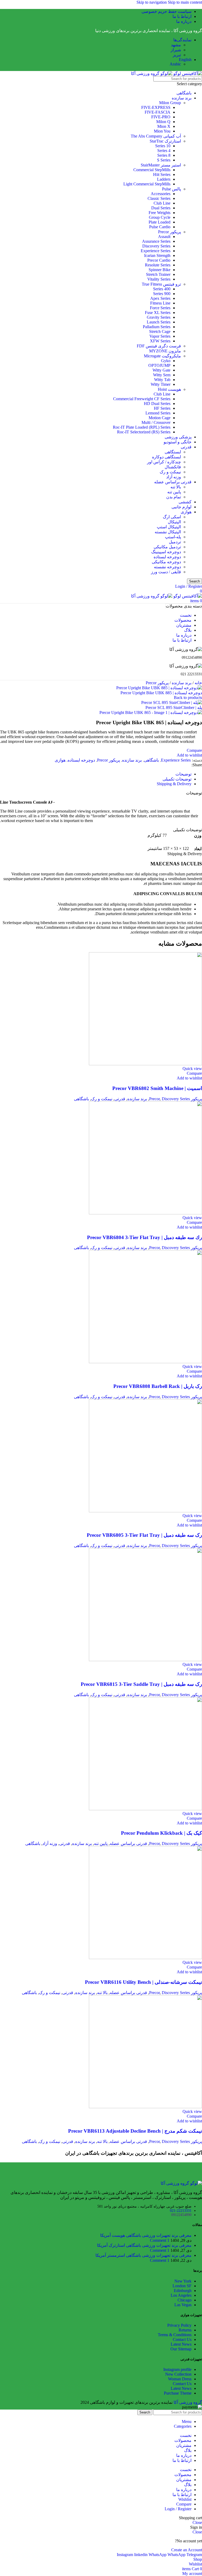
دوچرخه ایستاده (167, 557)
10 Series (163, 146)
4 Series (164, 151)
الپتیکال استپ (169, 527)
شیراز (176, 50)
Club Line (162, 203)
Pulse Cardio (160, 227)
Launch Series (159, 322)
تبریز (177, 55)
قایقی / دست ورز (166, 572)
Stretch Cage (160, 331)
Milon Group (170, 103)
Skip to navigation (152, 2)
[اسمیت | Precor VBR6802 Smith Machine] (145, 1064)
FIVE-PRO (161, 117)
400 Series (162, 289)
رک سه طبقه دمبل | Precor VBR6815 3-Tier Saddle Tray (141, 1684)
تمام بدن (174, 497)
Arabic (175, 64)
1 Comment (160, 2240)
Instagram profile (177, 2369)
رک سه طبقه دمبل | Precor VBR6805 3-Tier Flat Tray (144, 1535)
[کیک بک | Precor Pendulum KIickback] (145, 1809)
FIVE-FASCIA (158, 112)
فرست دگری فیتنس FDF (159, 346)
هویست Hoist (169, 389)
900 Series (162, 294)
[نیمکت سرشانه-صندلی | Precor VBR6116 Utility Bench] (145, 1958)
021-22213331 (181, 2211)
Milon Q (163, 122)
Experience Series (156, 251)
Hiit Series (162, 174)
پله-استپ (173, 537)
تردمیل (175, 542)
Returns (185, 2330)
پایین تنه (174, 492)
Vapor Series (160, 336)
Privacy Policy (179, 2325)
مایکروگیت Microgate (162, 356)
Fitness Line (160, 303)
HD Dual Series (157, 404)
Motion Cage (160, 418)
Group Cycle (160, 217)
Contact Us (182, 2339)
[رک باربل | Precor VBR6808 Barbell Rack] (145, 1362)
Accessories (161, 194)
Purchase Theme (178, 2393)
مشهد (176, 45)
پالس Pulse (171, 189)
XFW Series (160, 341)
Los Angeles (181, 2295)
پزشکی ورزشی (178, 437)
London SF (182, 2286)
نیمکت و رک (170, 472)
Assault (164, 237)
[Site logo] (187, 73)
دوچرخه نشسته (167, 567)
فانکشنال (173, 467)
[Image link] (181, 2183)
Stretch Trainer (158, 274)
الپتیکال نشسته (168, 532)
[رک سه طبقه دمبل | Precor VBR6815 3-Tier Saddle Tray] (145, 1660)
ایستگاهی (173, 452)
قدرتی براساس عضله (173, 482)
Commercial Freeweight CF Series (142, 399)
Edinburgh (183, 2291)
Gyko (166, 361)
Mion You (162, 131)
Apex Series (160, 298)
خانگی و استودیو (178, 442)
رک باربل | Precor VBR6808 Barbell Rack (158, 1386)
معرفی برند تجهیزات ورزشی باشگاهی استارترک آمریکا (144, 2245)
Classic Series (159, 198)
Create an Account (187, 2550)
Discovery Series (156, 246)
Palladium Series (157, 327)
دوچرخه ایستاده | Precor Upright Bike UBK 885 (161, 693)
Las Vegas (183, 2305)
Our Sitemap (181, 2349)
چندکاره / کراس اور (164, 462)
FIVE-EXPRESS (156, 107)
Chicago (185, 2300)
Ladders (164, 179)
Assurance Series (156, 241)
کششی (185, 502)
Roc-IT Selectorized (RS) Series (144, 432)
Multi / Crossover (156, 422)
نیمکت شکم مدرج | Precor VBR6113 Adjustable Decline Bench (135, 2131)
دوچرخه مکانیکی (166, 562)
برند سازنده (182, 98)
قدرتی (186, 447)
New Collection (178, 2374)
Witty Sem (162, 375)
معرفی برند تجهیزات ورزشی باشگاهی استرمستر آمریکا (143, 2255)
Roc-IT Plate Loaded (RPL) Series (142, 427)
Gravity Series (159, 317)
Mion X (164, 126)
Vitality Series (159, 279)
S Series (164, 160)
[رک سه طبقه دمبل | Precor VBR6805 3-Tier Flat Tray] (145, 1511)
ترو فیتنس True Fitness (161, 284)
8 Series (164, 155)
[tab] (183, 774)
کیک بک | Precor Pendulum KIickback (161, 1833)
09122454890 (181, 2215)
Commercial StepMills (152, 170)
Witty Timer (161, 384)
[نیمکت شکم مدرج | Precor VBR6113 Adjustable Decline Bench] (145, 2107)
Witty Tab (162, 380)
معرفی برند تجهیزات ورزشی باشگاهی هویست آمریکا (146, 2235)
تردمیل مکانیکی (167, 547)
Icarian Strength (157, 255)
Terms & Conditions (175, 2335)
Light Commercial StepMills (147, 184)
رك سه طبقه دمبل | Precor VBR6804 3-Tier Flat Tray (145, 1237)
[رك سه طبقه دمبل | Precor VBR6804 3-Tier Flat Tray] (145, 1213)
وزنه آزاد (174, 477)
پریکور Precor (170, 232)
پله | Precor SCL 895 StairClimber (174, 708)
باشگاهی (184, 93)
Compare (184, 2504)
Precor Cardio (159, 260)
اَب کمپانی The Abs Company (156, 136)
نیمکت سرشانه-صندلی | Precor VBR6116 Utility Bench (143, 1982)
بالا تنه (176, 487)
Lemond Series (158, 413)
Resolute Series (158, 265)
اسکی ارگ (172, 517)
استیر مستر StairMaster (161, 165)
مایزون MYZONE (165, 351)
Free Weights (160, 213)
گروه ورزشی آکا (188, 2402)
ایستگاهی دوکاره (166, 457)
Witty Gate (161, 370)
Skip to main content (185, 2)
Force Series (160, 308)
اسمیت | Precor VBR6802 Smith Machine (157, 1088)
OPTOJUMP (159, 365)
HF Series (162, 408)
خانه (198, 683)
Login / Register (178, 2509)
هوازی (186, 512)
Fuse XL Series (158, 313)
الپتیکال (174, 522)
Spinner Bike (160, 270)
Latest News (181, 2344)
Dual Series (161, 208)
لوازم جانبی (181, 507)
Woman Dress (180, 2379)
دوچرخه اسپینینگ (166, 552)
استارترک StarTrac (165, 141)
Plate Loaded (160, 222)
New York (183, 2281)
